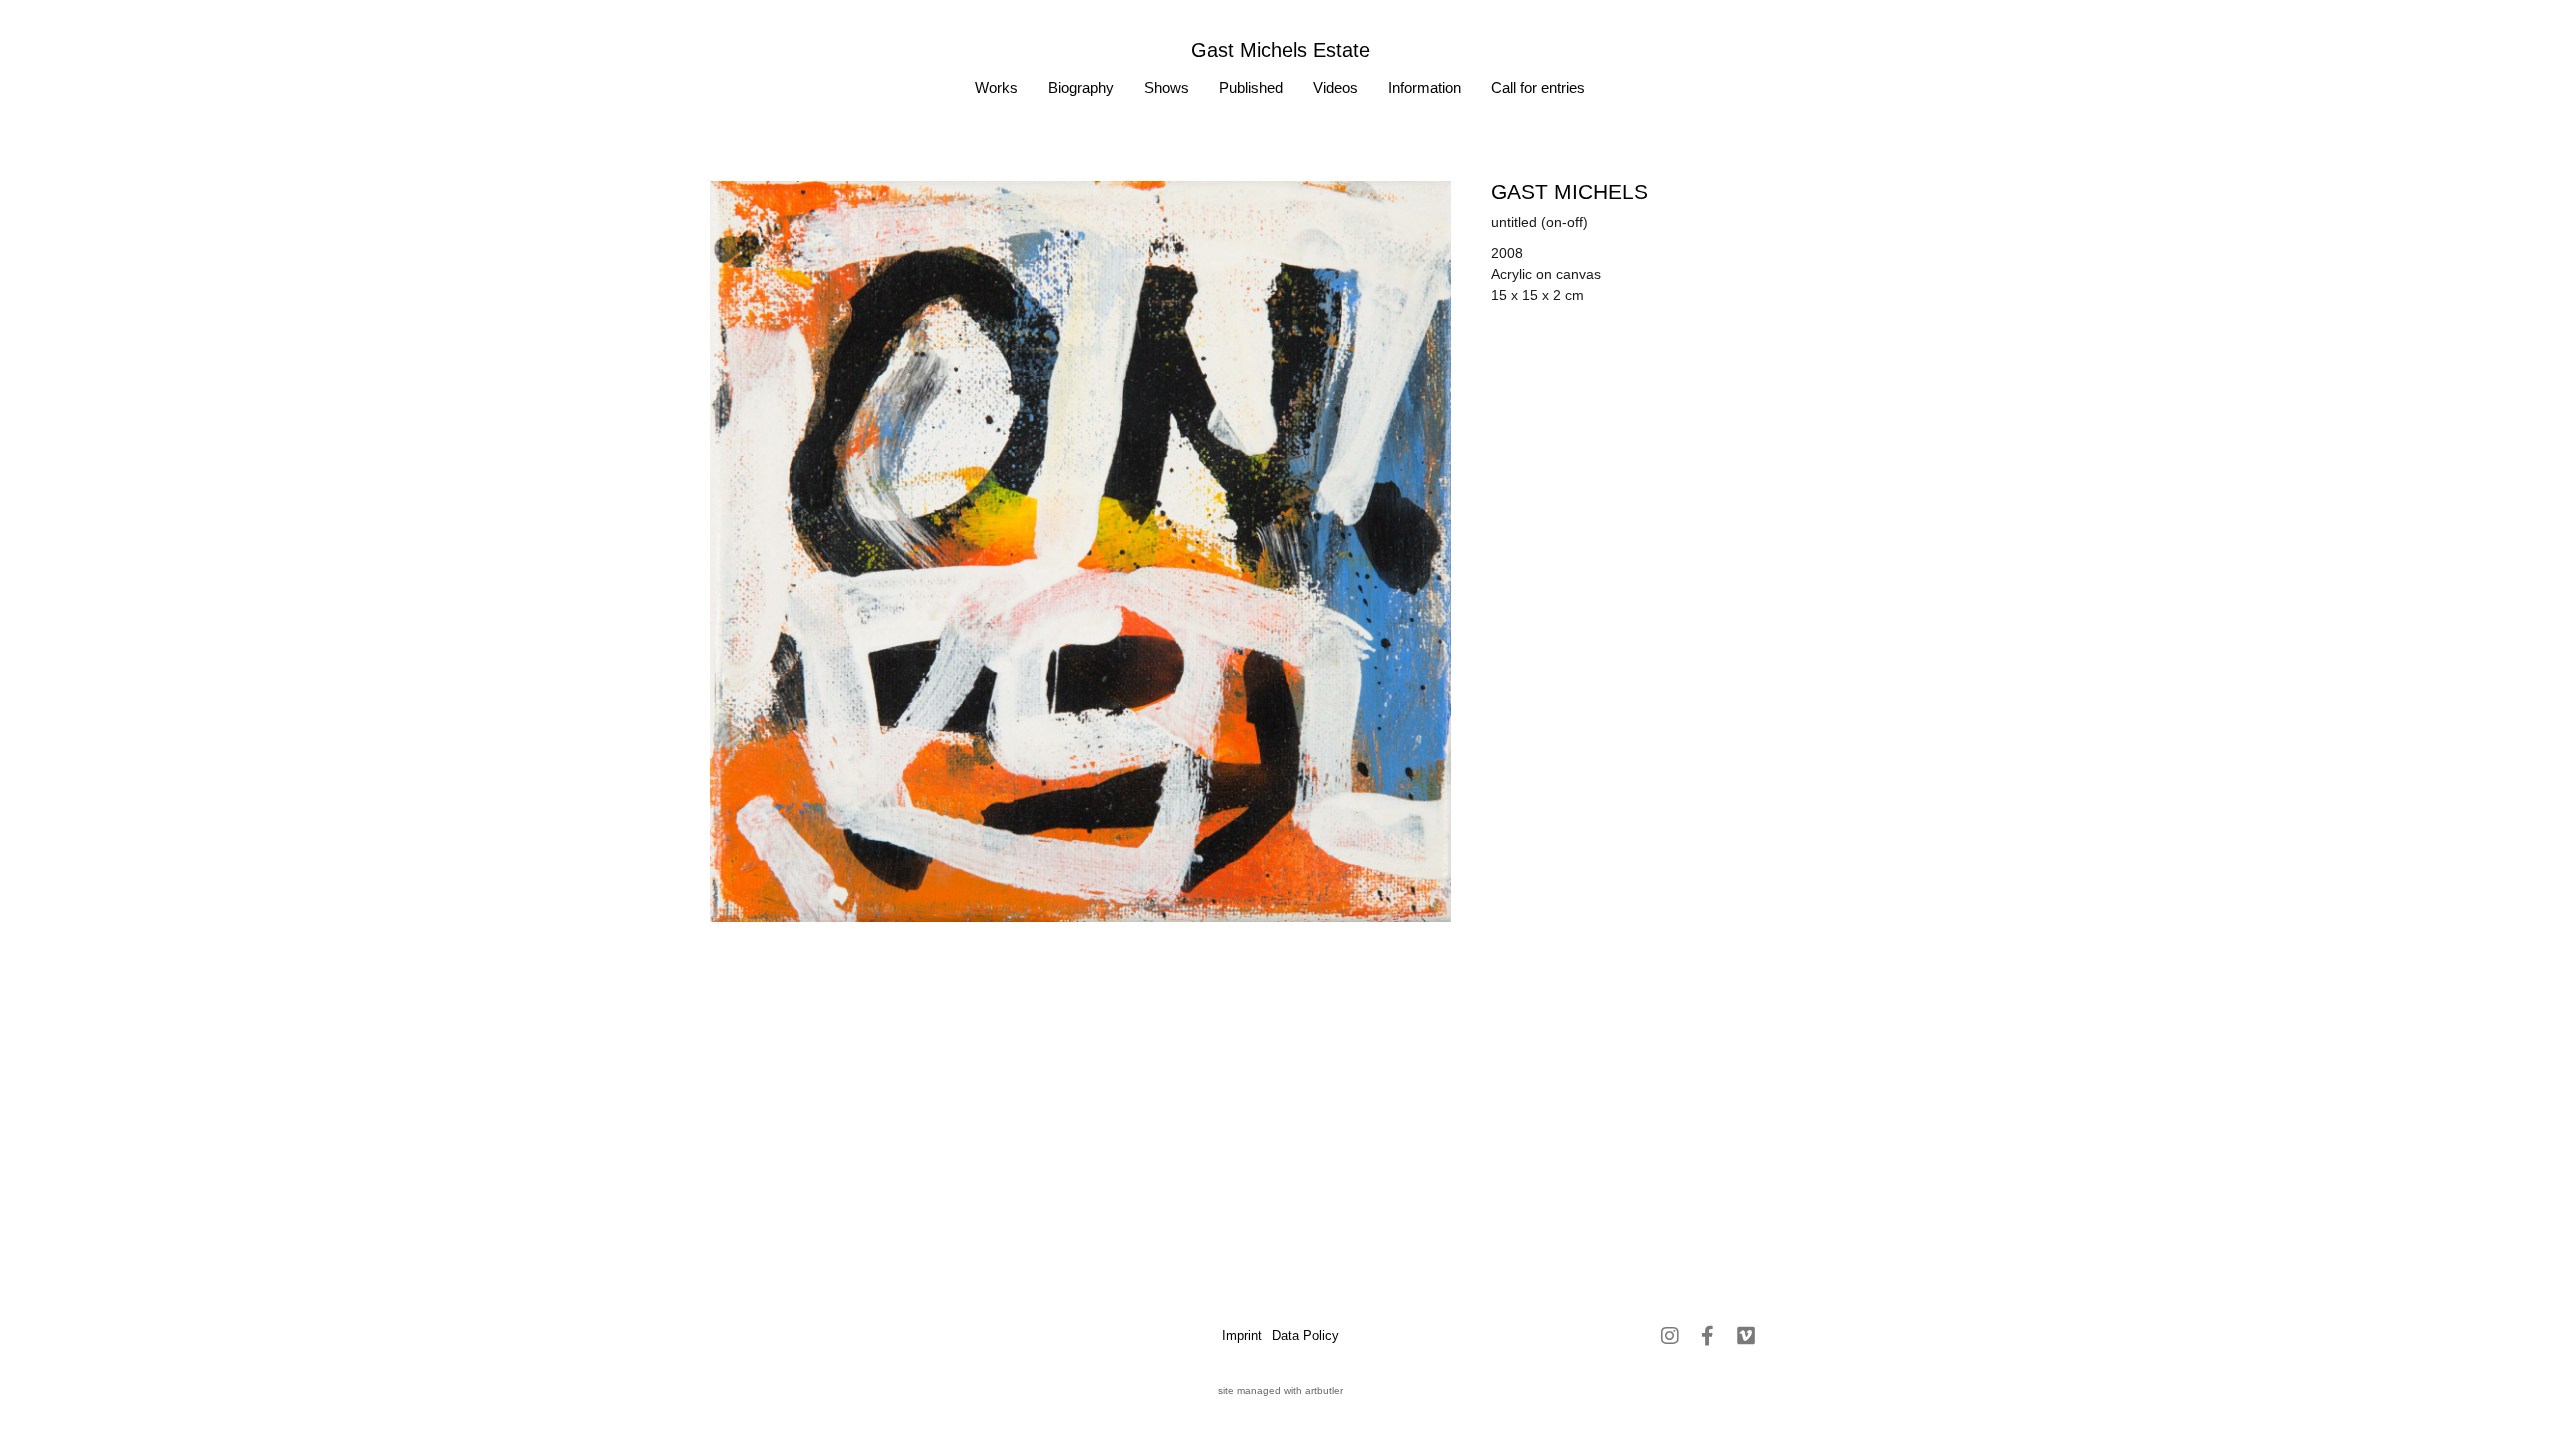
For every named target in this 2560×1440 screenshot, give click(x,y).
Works (996, 87)
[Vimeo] (1746, 1336)
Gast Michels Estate (1280, 50)
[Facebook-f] (1708, 1336)
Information (1424, 87)
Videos (1335, 87)
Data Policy (1305, 1335)
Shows (1166, 87)
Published (1251, 87)
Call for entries (1538, 87)
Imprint (1242, 1335)
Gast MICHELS (1569, 191)
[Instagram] (1670, 1336)
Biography (1081, 87)
